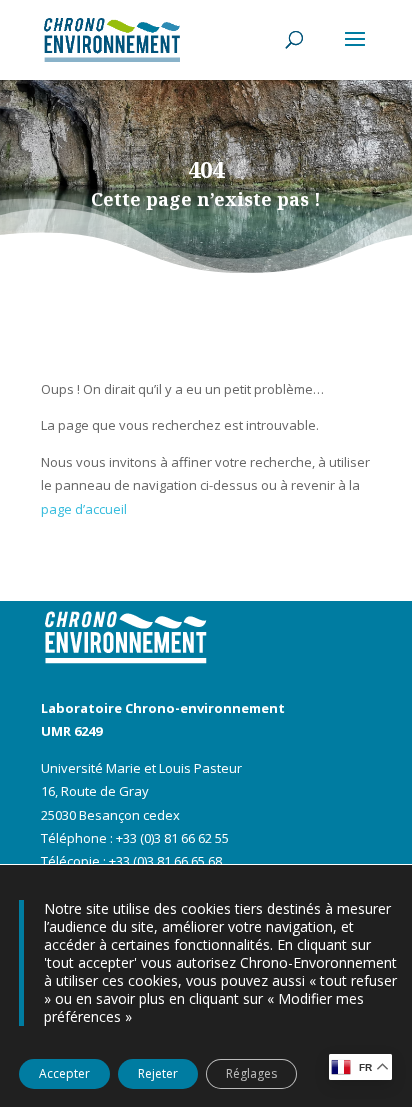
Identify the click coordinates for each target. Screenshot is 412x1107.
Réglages (251, 1073)
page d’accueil (84, 509)
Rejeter (158, 1073)
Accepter (64, 1073)
